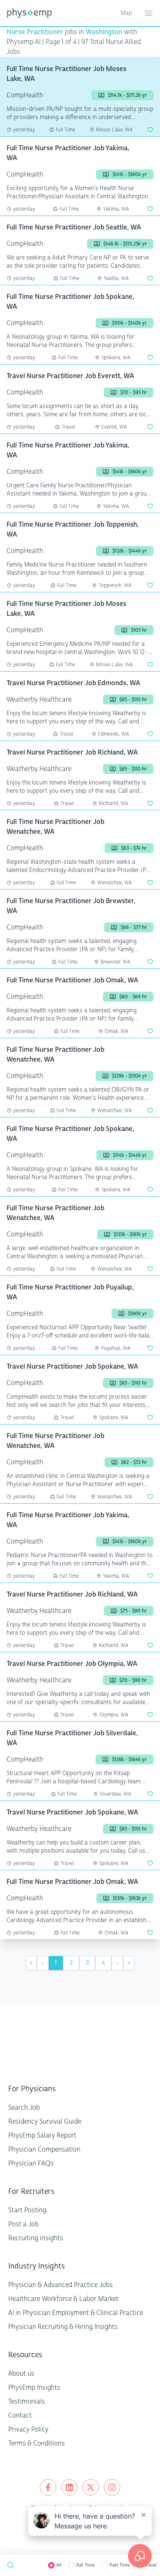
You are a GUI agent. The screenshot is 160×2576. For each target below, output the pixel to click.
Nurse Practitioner (35, 32)
